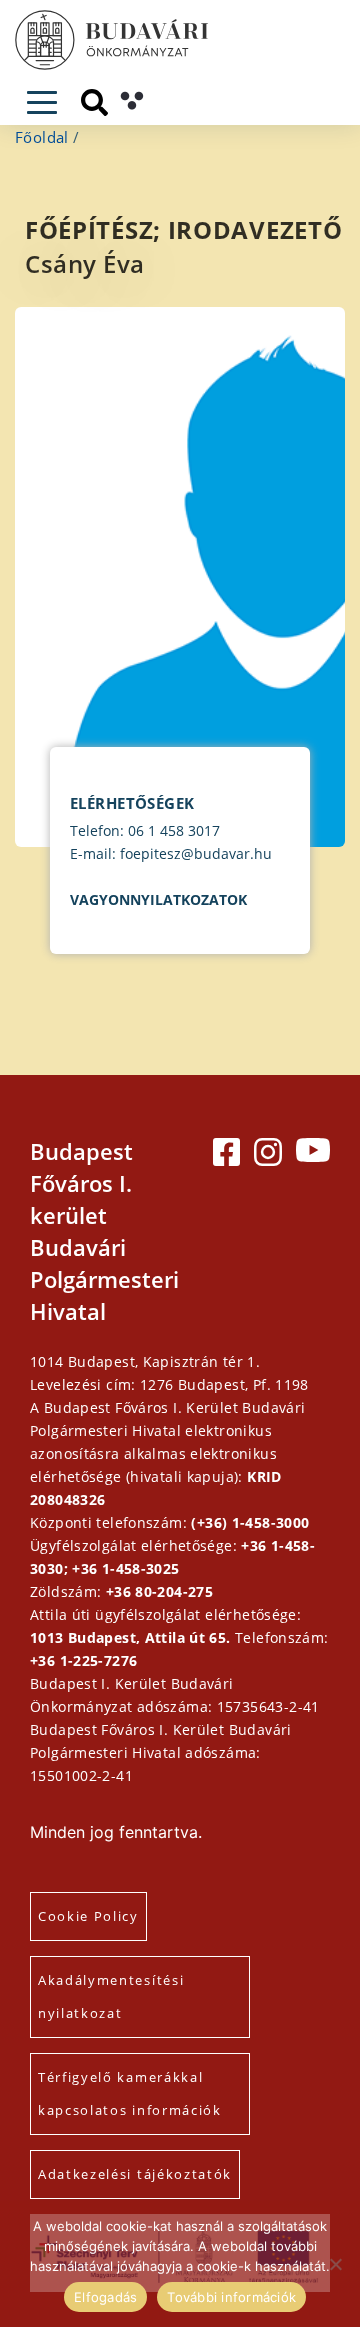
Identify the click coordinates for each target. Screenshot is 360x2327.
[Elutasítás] (335, 2264)
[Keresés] (94, 102)
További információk (231, 2297)
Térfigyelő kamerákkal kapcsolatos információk (130, 2093)
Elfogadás (105, 2297)
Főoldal (42, 137)
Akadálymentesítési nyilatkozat (111, 1996)
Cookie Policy (88, 1916)
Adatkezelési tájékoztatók (135, 2174)
